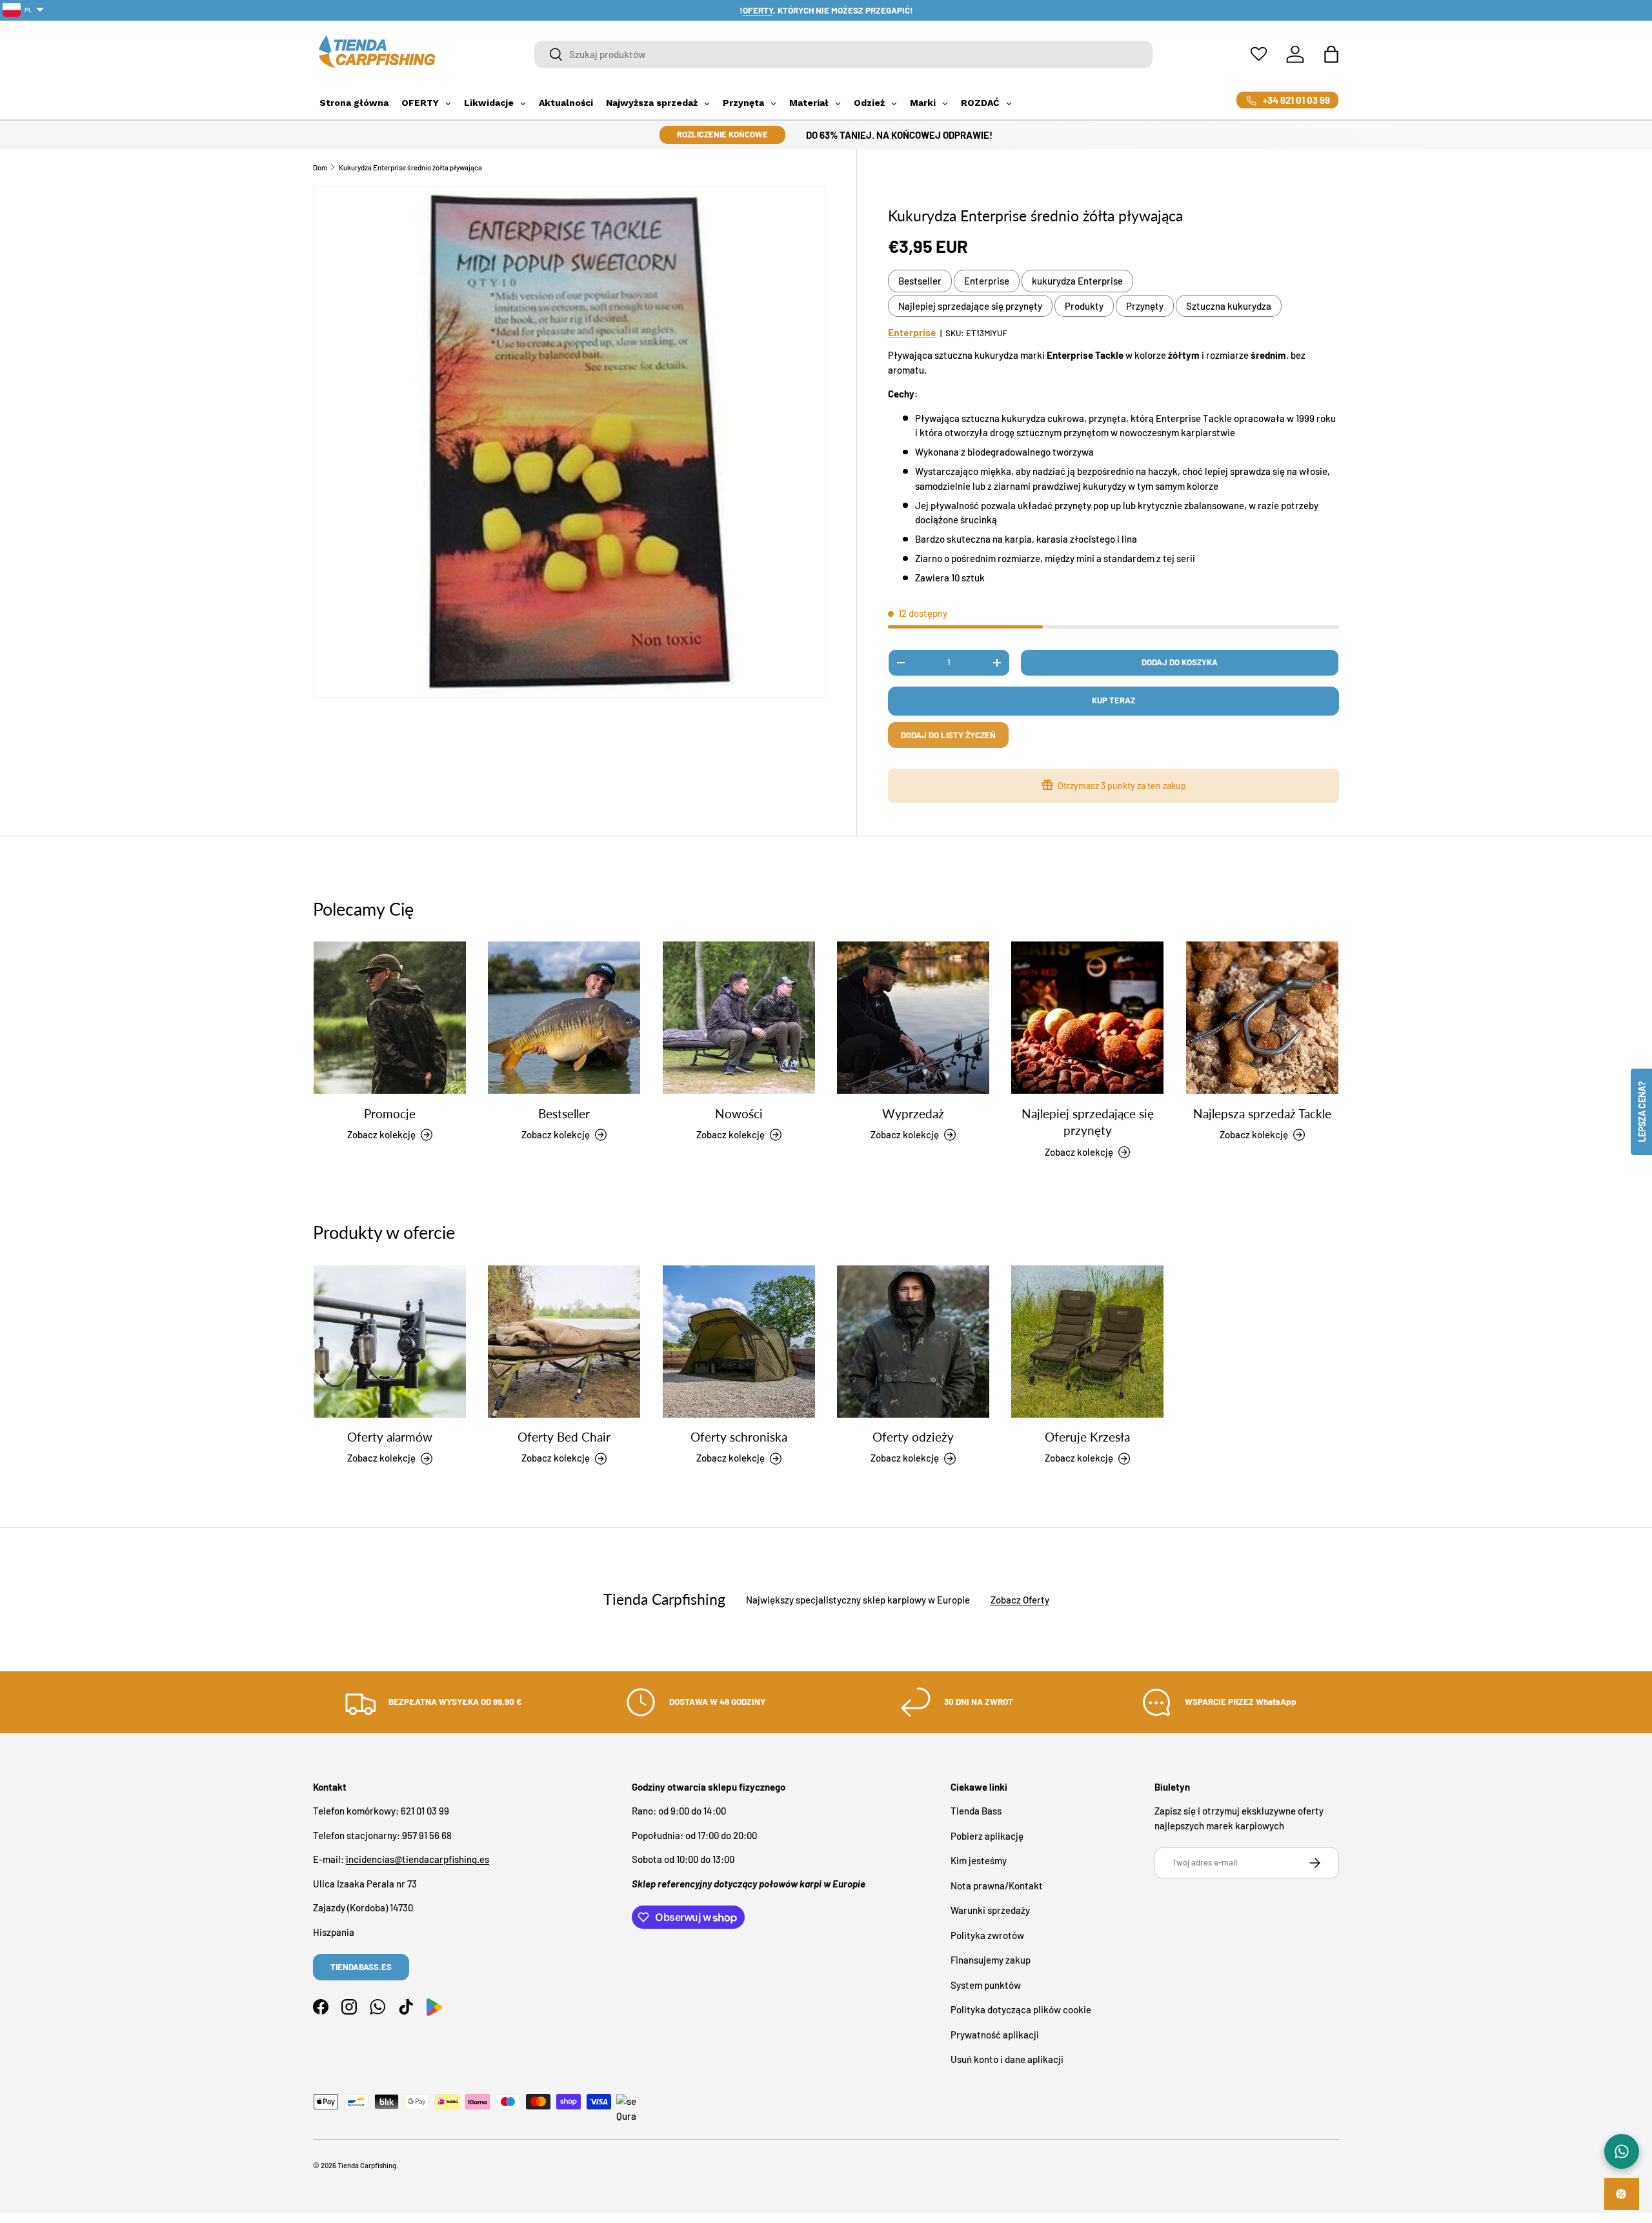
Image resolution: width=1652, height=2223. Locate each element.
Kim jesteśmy (979, 1861)
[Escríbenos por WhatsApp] (1622, 2151)
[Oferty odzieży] (913, 1342)
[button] (1331, 54)
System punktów (986, 1985)
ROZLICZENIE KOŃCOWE (722, 134)
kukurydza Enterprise (1077, 281)
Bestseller (920, 281)
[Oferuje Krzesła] (1087, 1342)
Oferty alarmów (390, 1437)
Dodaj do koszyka (1180, 662)
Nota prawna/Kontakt (997, 1886)
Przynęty (1145, 306)
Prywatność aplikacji (995, 2035)
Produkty (1084, 306)
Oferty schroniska (739, 1437)
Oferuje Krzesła (1087, 1437)
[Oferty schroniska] (739, 1342)
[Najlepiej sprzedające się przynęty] (1087, 1018)
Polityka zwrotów (987, 1935)
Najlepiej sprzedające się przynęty (970, 306)
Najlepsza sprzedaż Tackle (1262, 1113)
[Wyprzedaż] (913, 1018)
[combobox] (844, 54)
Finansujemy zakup (991, 1960)
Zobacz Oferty (1020, 1600)
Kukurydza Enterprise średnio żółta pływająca (410, 167)
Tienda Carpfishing (367, 2165)
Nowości (739, 1113)
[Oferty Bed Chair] (564, 1342)
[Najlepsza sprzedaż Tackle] (1262, 1018)
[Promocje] (390, 1018)
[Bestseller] (564, 1018)
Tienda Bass (976, 1811)
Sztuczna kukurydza (1229, 306)
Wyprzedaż (913, 1113)
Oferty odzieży (913, 1437)
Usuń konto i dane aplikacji (1007, 2060)
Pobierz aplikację (987, 1836)
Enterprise (987, 281)
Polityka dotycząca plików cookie (1021, 2010)
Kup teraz (1113, 700)
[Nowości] (739, 1018)
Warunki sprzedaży (990, 1911)
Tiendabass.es (361, 1967)
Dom (320, 167)
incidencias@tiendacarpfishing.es (418, 1860)
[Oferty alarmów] (390, 1342)
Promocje (390, 1113)
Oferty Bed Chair (564, 1437)
